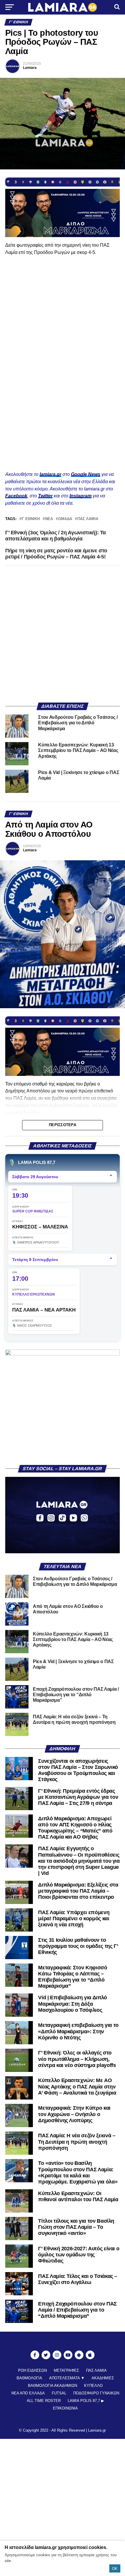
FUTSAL (59, 2393)
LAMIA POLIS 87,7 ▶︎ (86, 2401)
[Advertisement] (63, 634)
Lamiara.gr (97, 2430)
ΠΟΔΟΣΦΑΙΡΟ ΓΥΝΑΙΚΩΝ (96, 2393)
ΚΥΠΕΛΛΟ (93, 2386)
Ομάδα (65, 519)
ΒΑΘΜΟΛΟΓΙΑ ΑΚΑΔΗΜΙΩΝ (52, 2386)
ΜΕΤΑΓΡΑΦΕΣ (66, 2370)
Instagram (81, 496)
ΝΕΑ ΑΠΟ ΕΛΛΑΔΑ (28, 2393)
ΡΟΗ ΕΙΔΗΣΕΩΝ (32, 2370)
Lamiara (30, 68)
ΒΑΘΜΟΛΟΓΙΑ (29, 2378)
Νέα (49, 519)
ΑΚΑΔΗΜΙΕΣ (103, 2378)
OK (115, 2569)
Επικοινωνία (65, 2408)
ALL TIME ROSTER (44, 2401)
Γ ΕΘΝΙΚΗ (31, 519)
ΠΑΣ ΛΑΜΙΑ (88, 519)
